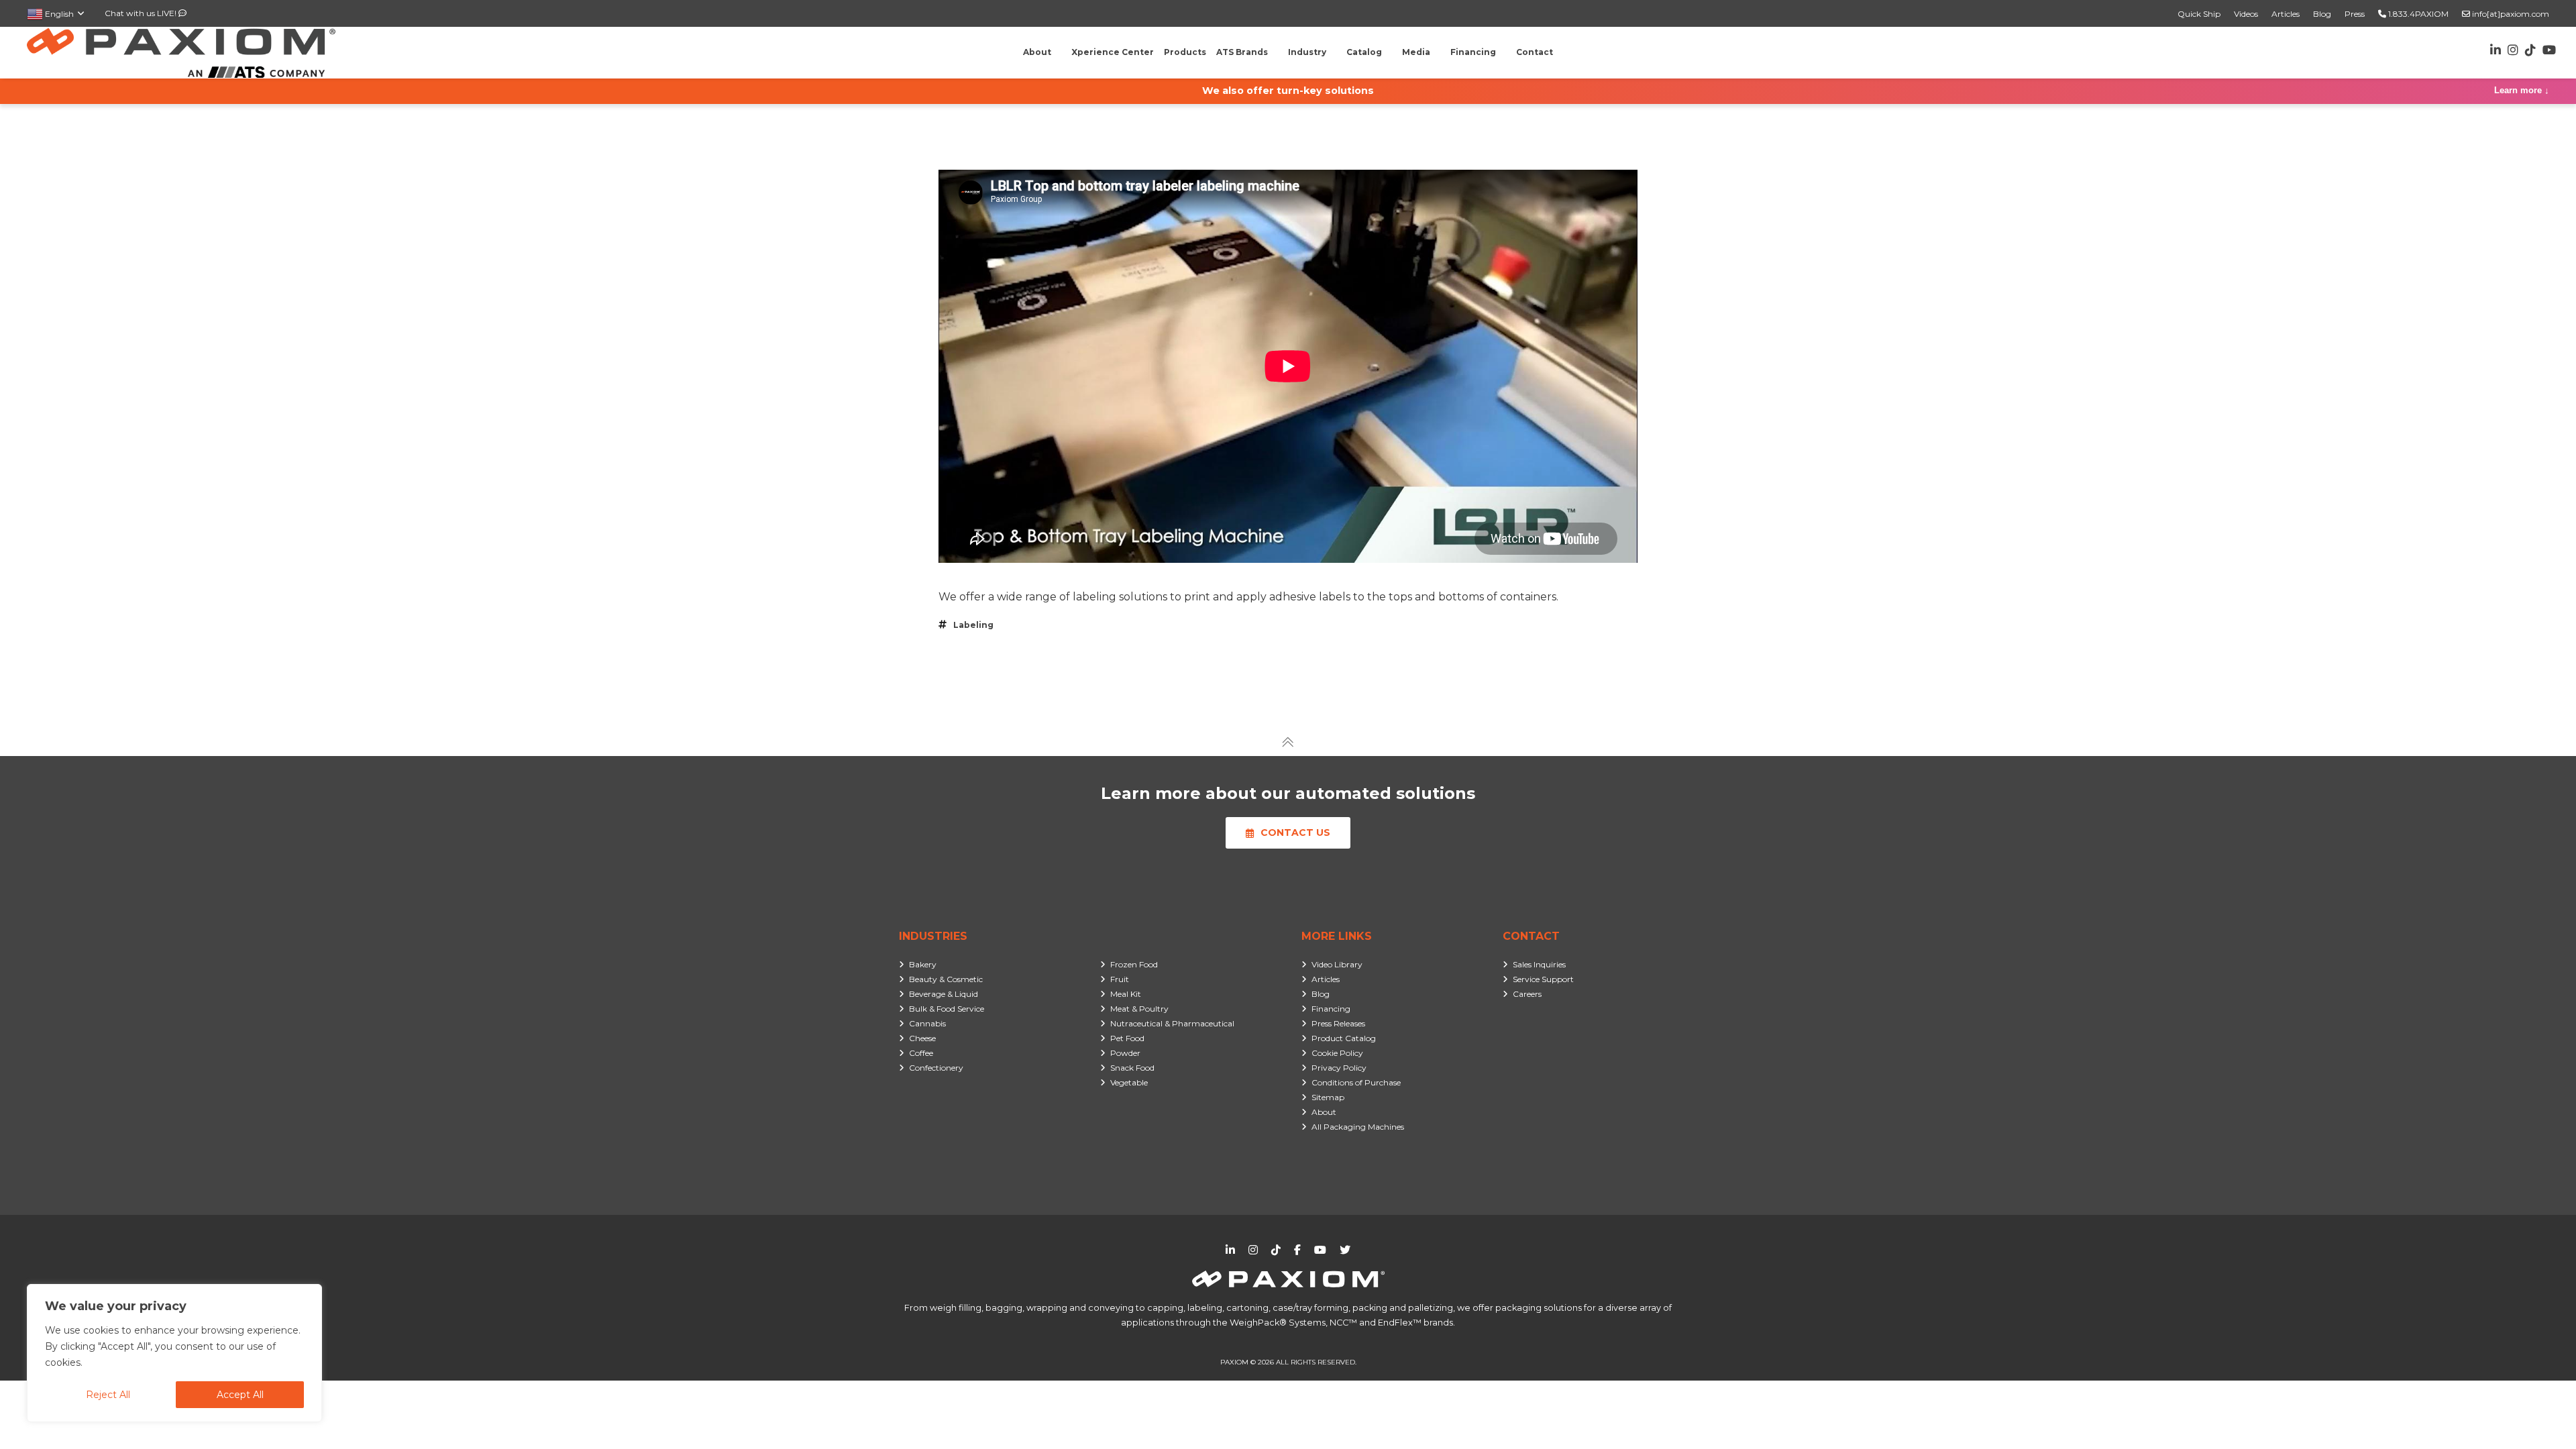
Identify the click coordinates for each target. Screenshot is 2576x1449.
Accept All (240, 1395)
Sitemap (1328, 1097)
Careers (1527, 994)
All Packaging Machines (1358, 1127)
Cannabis (927, 1023)
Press (2355, 14)
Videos (2246, 14)
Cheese (922, 1038)
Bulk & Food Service (947, 1009)
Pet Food (1127, 1038)
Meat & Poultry (1139, 1009)
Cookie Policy (1337, 1053)
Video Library (1337, 964)
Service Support (1543, 979)
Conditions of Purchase (1356, 1082)
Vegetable (1129, 1082)
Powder (1125, 1053)
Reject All (108, 1395)
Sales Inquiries (1539, 964)
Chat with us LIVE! (142, 13)
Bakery (923, 964)
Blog (2322, 14)
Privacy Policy (1339, 1068)
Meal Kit (1126, 994)
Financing (1331, 1009)
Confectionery (936, 1068)
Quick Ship (2199, 14)
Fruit (1120, 979)
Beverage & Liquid (944, 994)
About (1324, 1112)
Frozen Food (1134, 964)
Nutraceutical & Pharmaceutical (1172, 1023)
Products (1185, 52)
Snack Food (1132, 1068)
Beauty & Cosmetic (946, 979)
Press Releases (1338, 1023)
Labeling (973, 625)
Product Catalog (1344, 1038)
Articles (2286, 14)
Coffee (921, 1053)
